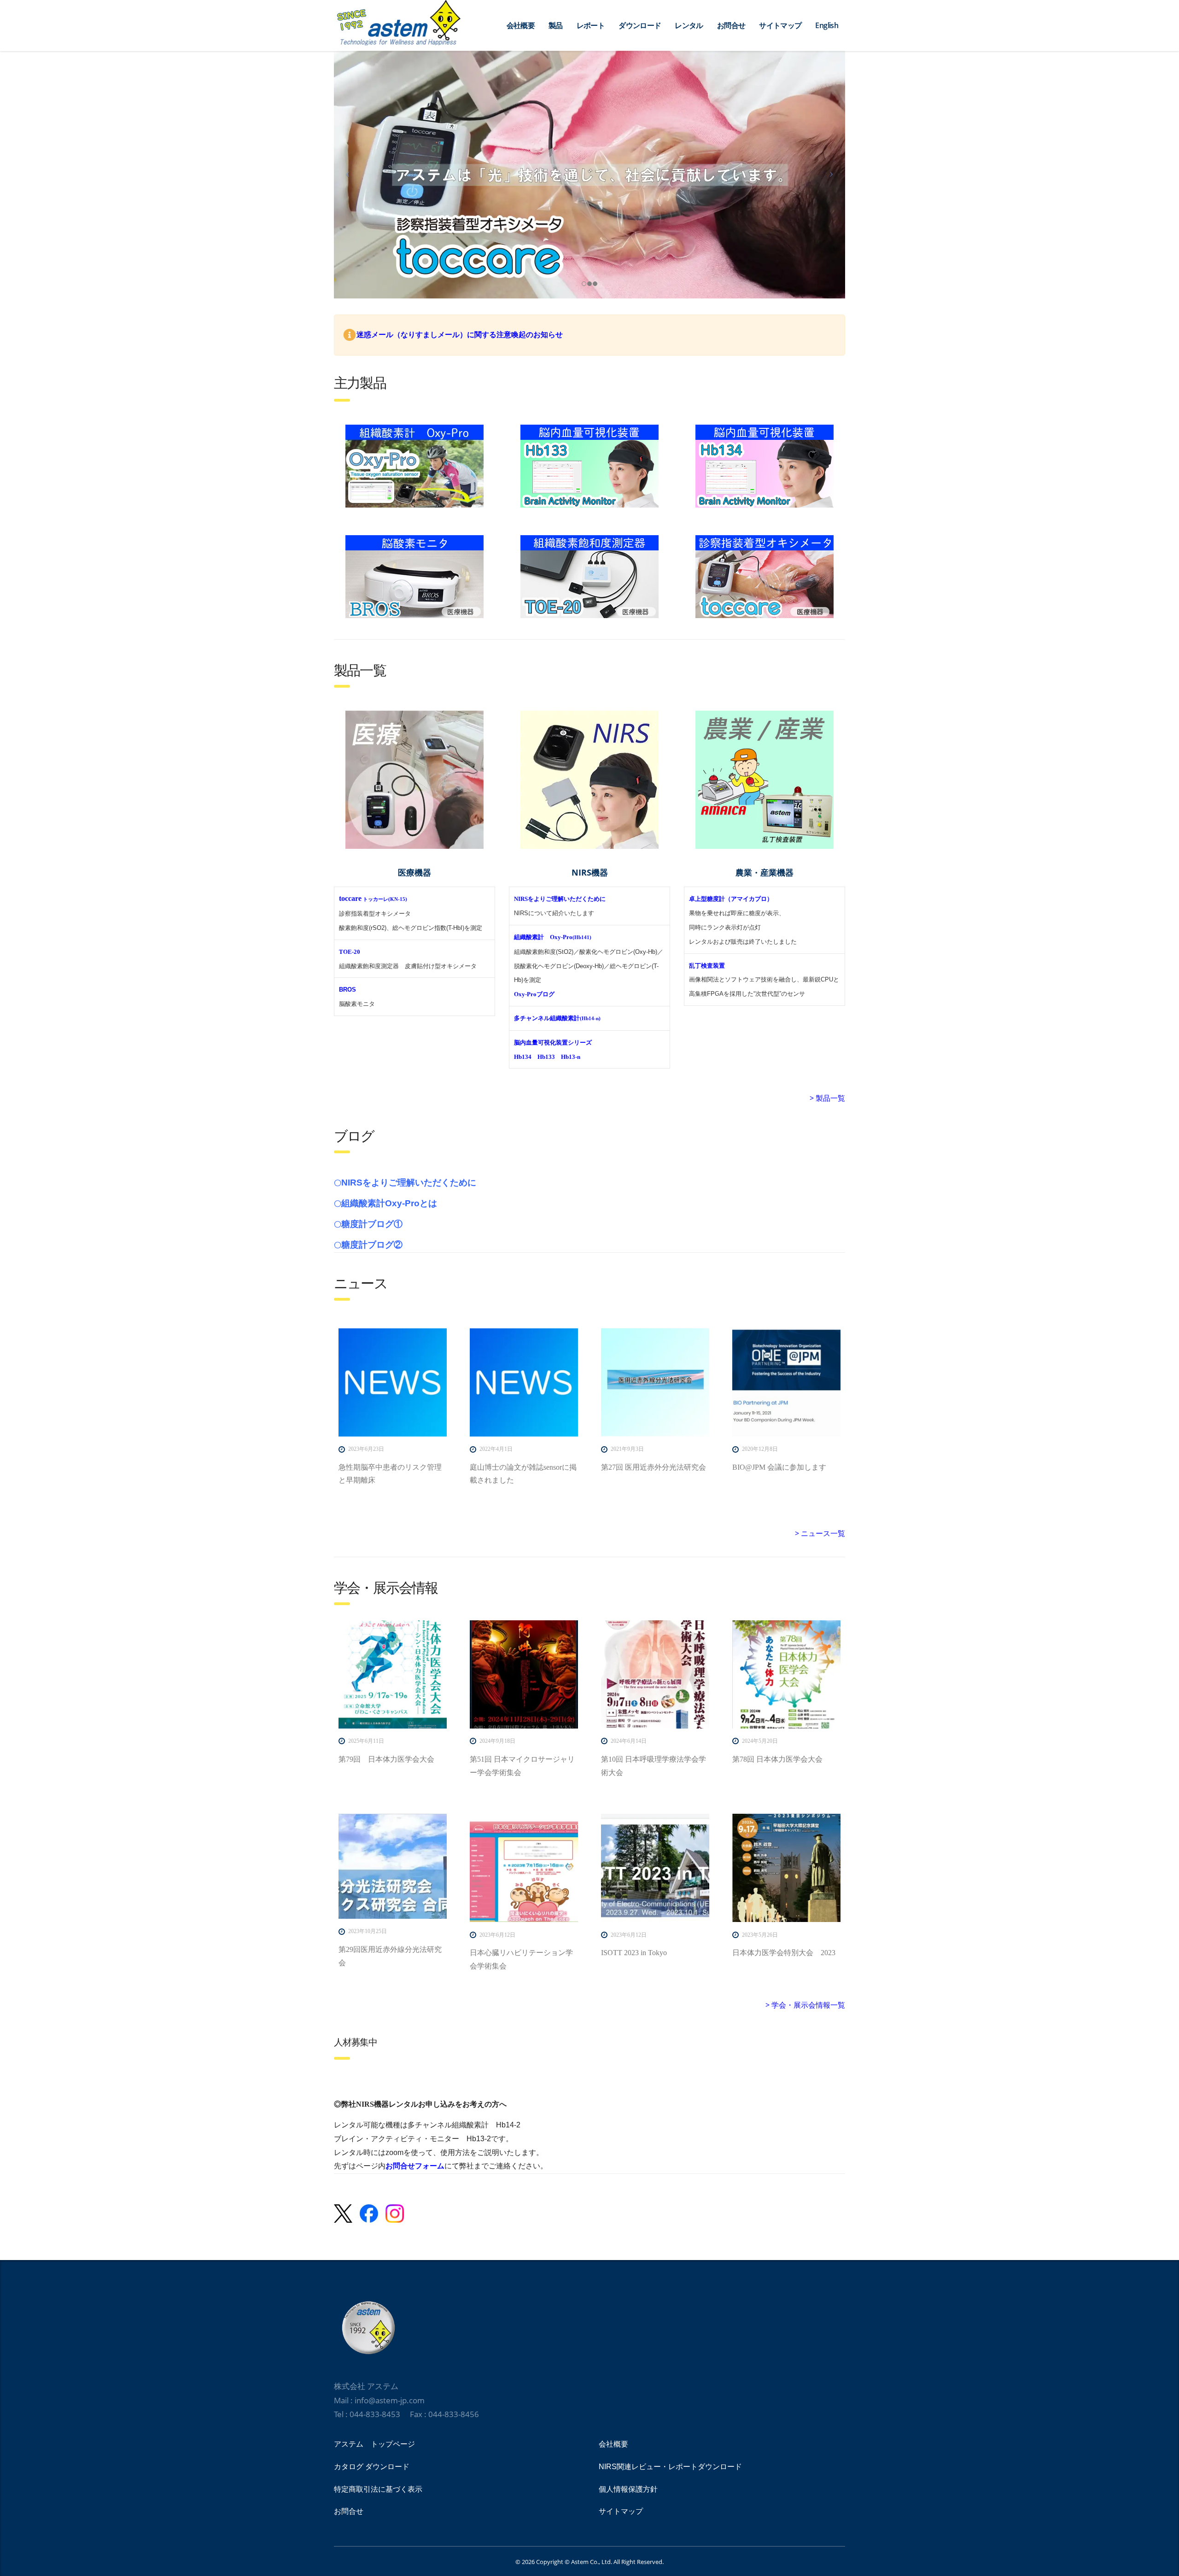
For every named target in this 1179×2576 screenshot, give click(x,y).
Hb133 (546, 1057)
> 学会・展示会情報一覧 (805, 2005)
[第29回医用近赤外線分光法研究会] (393, 1866)
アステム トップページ (374, 2444)
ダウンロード (640, 25)
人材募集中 (356, 2042)
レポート (591, 25)
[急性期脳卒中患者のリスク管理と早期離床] (393, 1382)
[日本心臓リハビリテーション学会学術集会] (524, 1868)
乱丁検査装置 (707, 966)
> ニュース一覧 (820, 1533)
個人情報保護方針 (628, 2489)
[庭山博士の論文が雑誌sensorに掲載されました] (524, 1382)
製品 (556, 25)
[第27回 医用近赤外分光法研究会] (655, 1382)
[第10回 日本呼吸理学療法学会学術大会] (655, 1674)
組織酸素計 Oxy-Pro (553, 937)
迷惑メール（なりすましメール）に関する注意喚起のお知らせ (460, 335)
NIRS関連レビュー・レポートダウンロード (670, 2467)
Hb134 (523, 1057)
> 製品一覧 (827, 1098)
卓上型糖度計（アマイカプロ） (731, 899)
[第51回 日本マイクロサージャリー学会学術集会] (524, 1674)
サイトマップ (780, 25)
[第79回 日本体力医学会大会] (393, 1674)
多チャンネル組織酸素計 (557, 1018)
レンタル (689, 25)
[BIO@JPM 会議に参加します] (786, 1382)
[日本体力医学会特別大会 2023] (786, 1868)
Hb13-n (571, 1057)
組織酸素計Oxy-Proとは (389, 1203)
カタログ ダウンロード (372, 2467)
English (827, 25)
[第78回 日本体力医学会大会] (786, 1674)
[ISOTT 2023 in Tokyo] (655, 1868)
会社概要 (521, 25)
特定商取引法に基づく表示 (378, 2489)
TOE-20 (350, 952)
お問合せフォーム (415, 2166)
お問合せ (731, 25)
